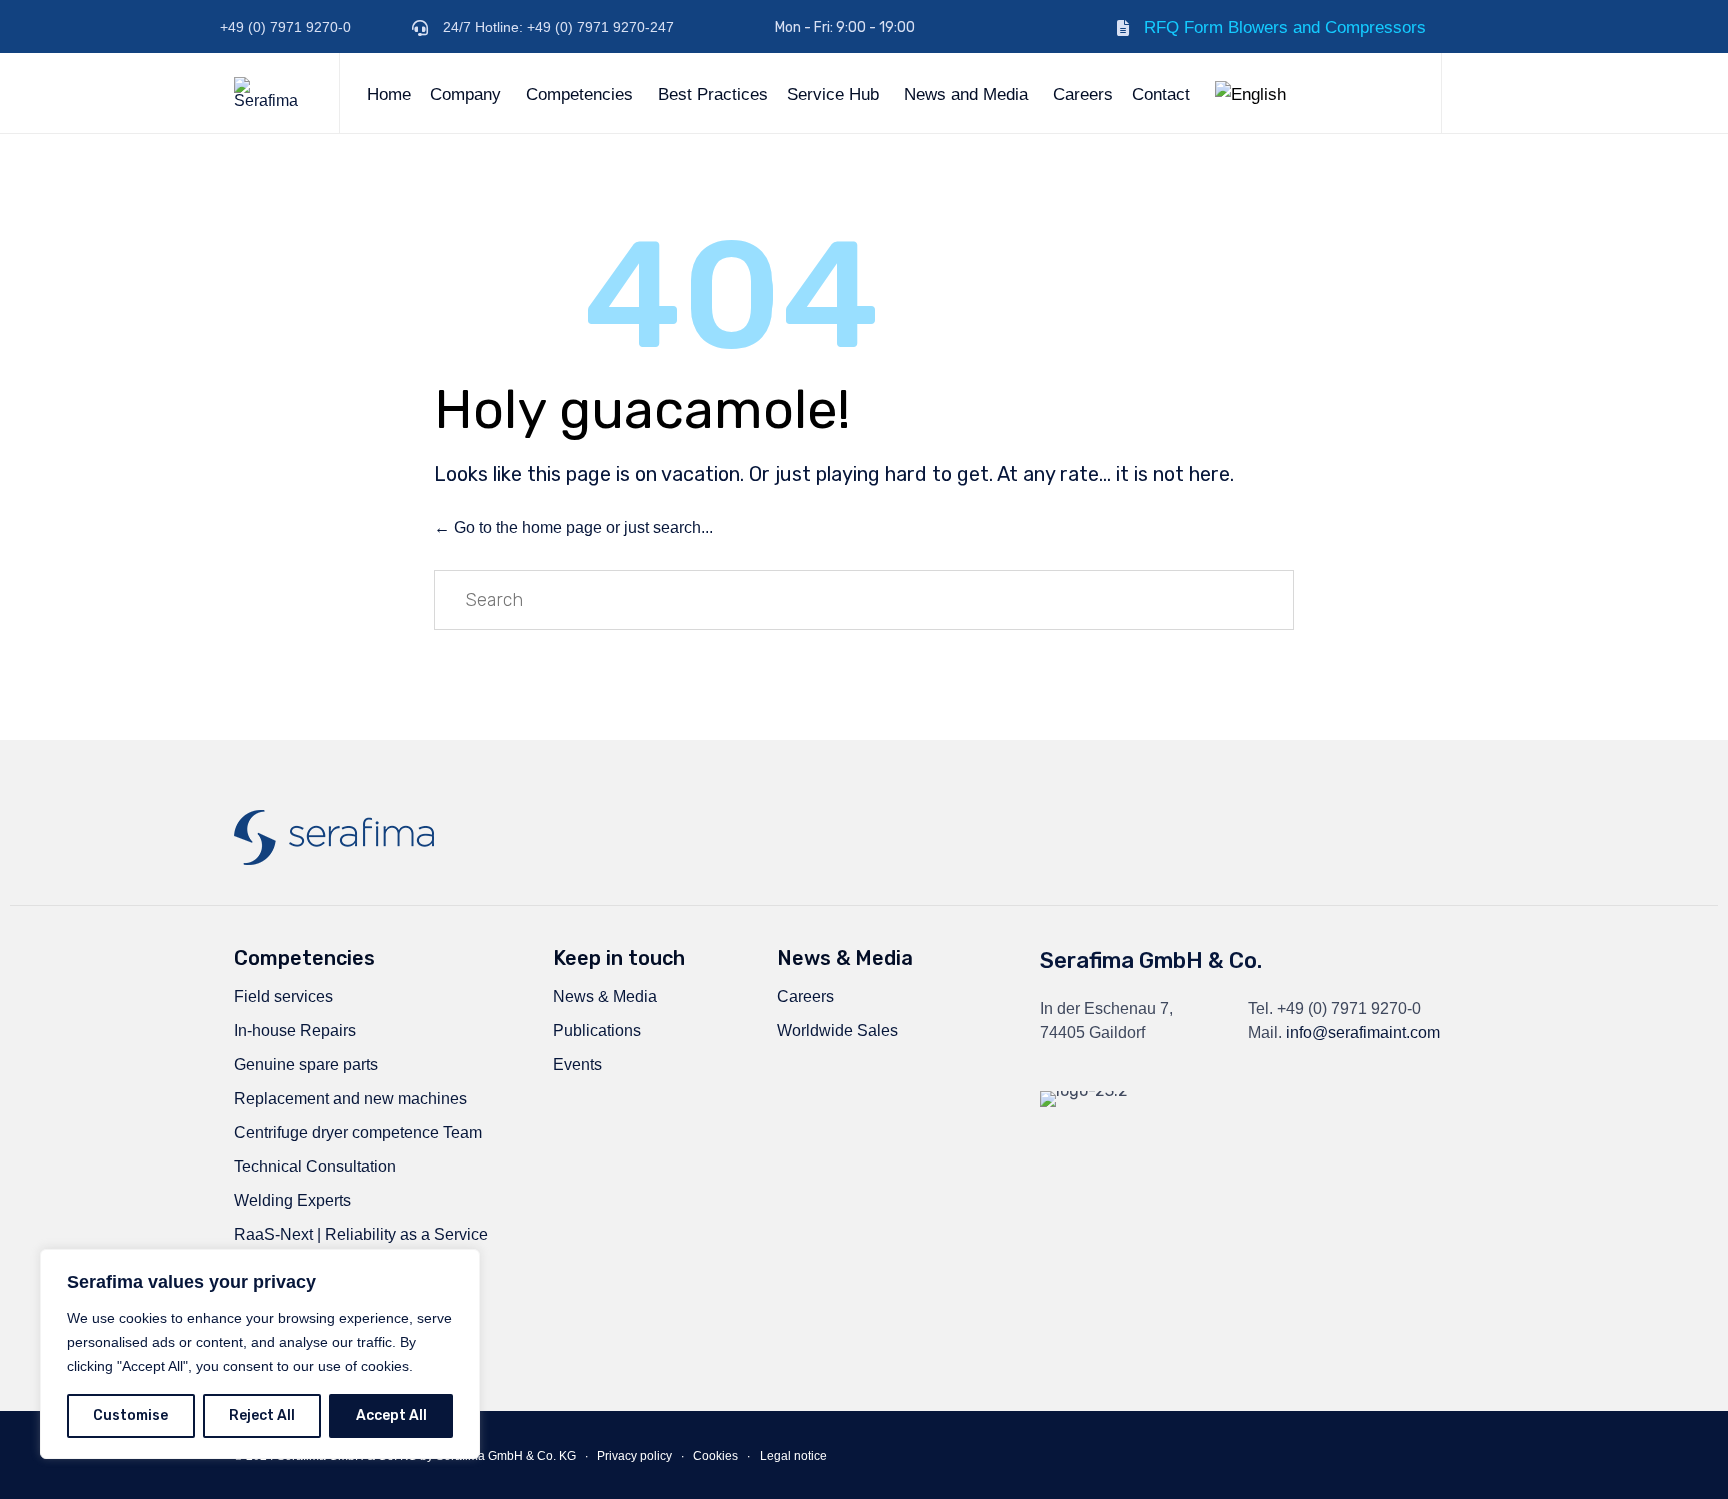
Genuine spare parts (306, 1064)
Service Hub (833, 94)
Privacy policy (634, 1456)
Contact (1161, 94)
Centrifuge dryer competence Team (358, 1132)
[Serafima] (271, 93)
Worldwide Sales (837, 1030)
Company (465, 94)
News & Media (605, 996)
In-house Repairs (295, 1030)
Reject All (262, 1415)
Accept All (391, 1415)
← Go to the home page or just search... (573, 527)
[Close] (459, 1266)
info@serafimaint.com (1363, 1032)
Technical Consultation (315, 1166)
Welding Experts (292, 1200)
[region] (260, 1354)
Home (389, 94)
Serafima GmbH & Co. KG (506, 1456)
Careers (1083, 94)
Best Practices (713, 94)
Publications (597, 1030)
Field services (283, 996)
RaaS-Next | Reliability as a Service (361, 1234)
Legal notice (793, 1456)
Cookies (715, 1456)
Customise (130, 1415)
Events (577, 1064)
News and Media (966, 94)
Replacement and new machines (350, 1098)
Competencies (579, 94)
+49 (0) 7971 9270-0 (1349, 1008)
